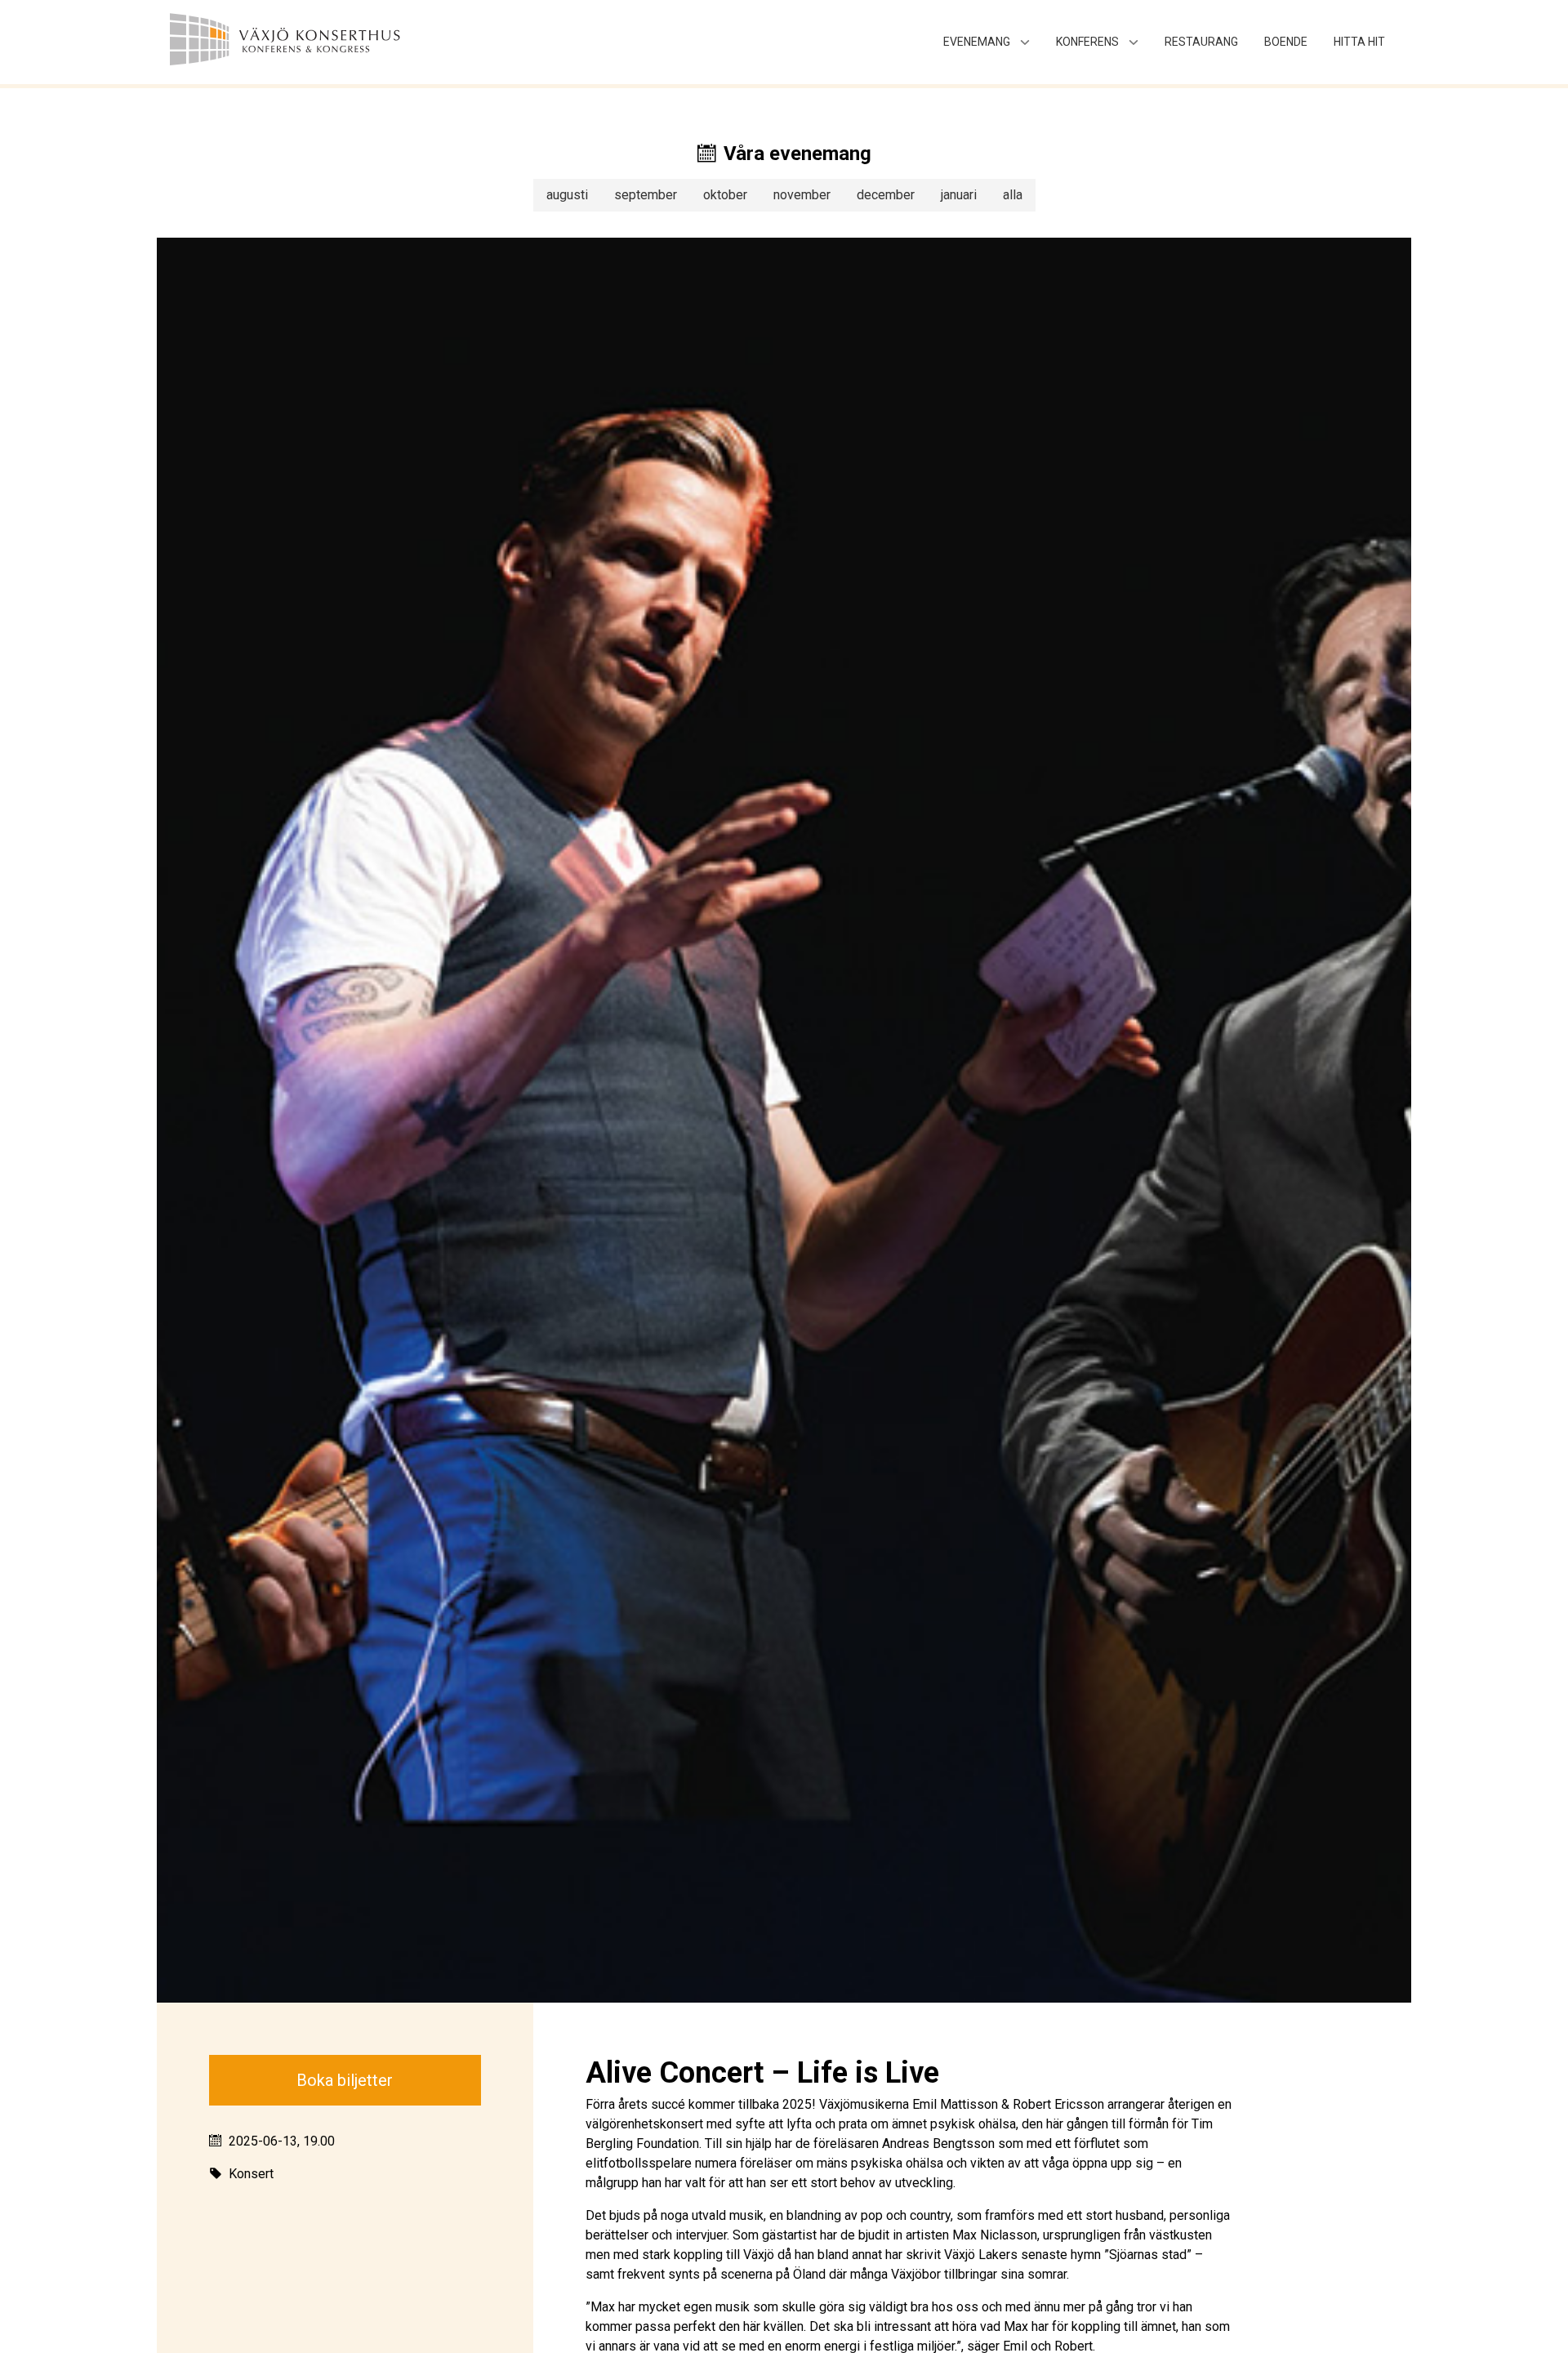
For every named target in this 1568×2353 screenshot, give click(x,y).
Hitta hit (1359, 42)
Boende (1286, 42)
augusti (567, 195)
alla (1013, 195)
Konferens (1087, 42)
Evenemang (977, 42)
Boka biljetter (345, 2080)
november (802, 195)
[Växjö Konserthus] (323, 42)
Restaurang (1201, 42)
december (886, 195)
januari (959, 195)
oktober (725, 195)
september (646, 195)
